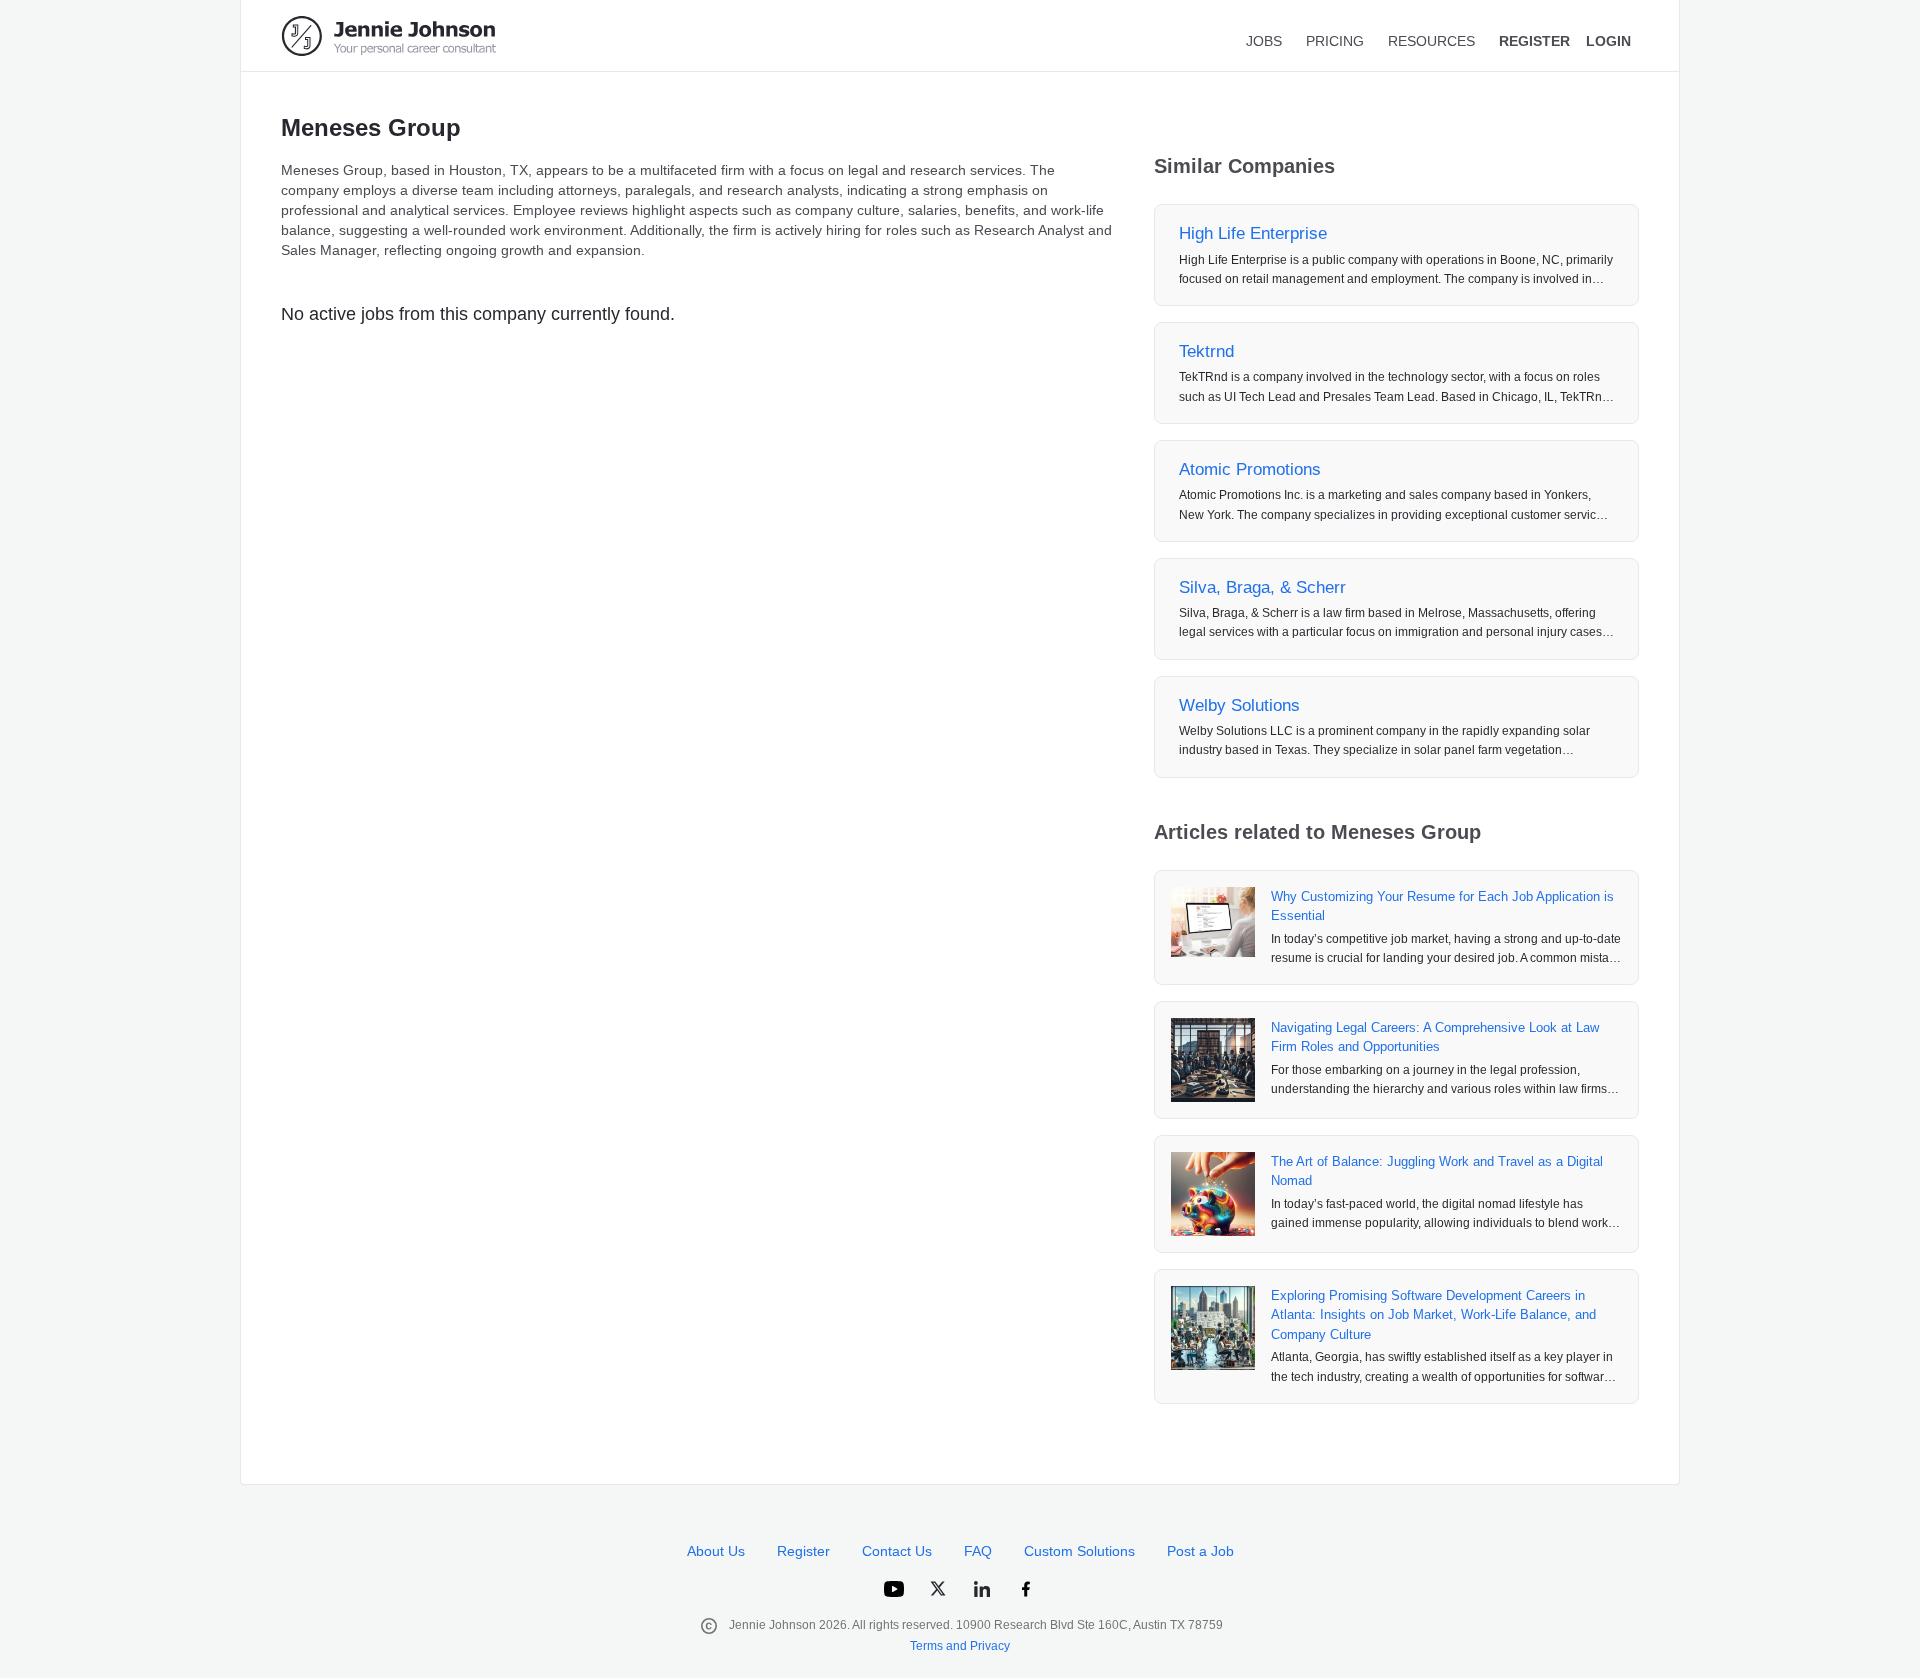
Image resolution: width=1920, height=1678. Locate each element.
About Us (716, 1551)
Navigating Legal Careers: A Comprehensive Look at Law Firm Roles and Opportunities (1435, 1037)
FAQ (978, 1551)
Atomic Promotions (1250, 469)
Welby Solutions (1239, 705)
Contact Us (897, 1551)
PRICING (1335, 41)
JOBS (1264, 41)
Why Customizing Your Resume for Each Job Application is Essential (1442, 906)
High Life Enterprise (1253, 233)
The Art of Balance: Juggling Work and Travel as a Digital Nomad (1437, 1171)
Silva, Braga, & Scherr (1262, 587)
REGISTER (1534, 41)
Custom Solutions (1079, 1551)
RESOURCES (1431, 41)
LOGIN (1608, 41)
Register (803, 1551)
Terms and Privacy (960, 1646)
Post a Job (1200, 1551)
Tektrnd (1206, 351)
